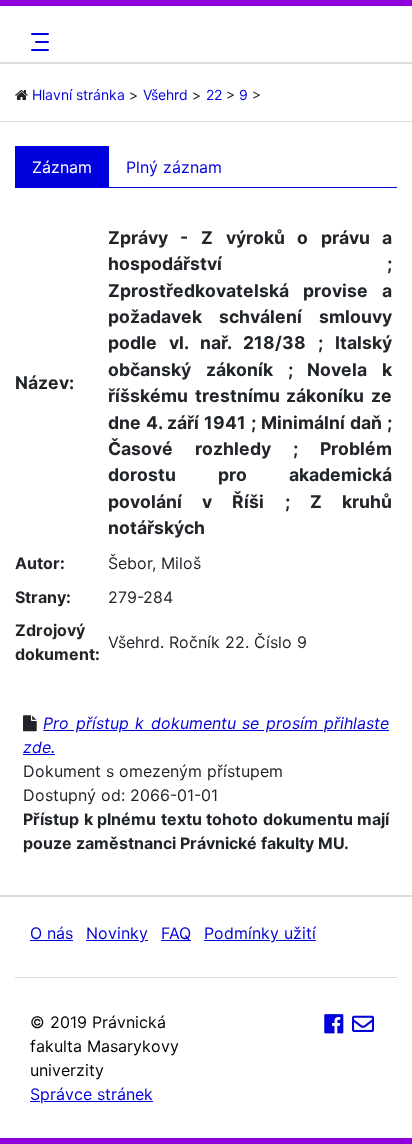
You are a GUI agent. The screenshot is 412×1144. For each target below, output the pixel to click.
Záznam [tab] (62, 167)
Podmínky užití (260, 933)
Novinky (117, 933)
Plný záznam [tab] (174, 167)
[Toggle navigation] (37, 42)
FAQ (176, 933)
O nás (51, 933)
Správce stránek (91, 1094)
